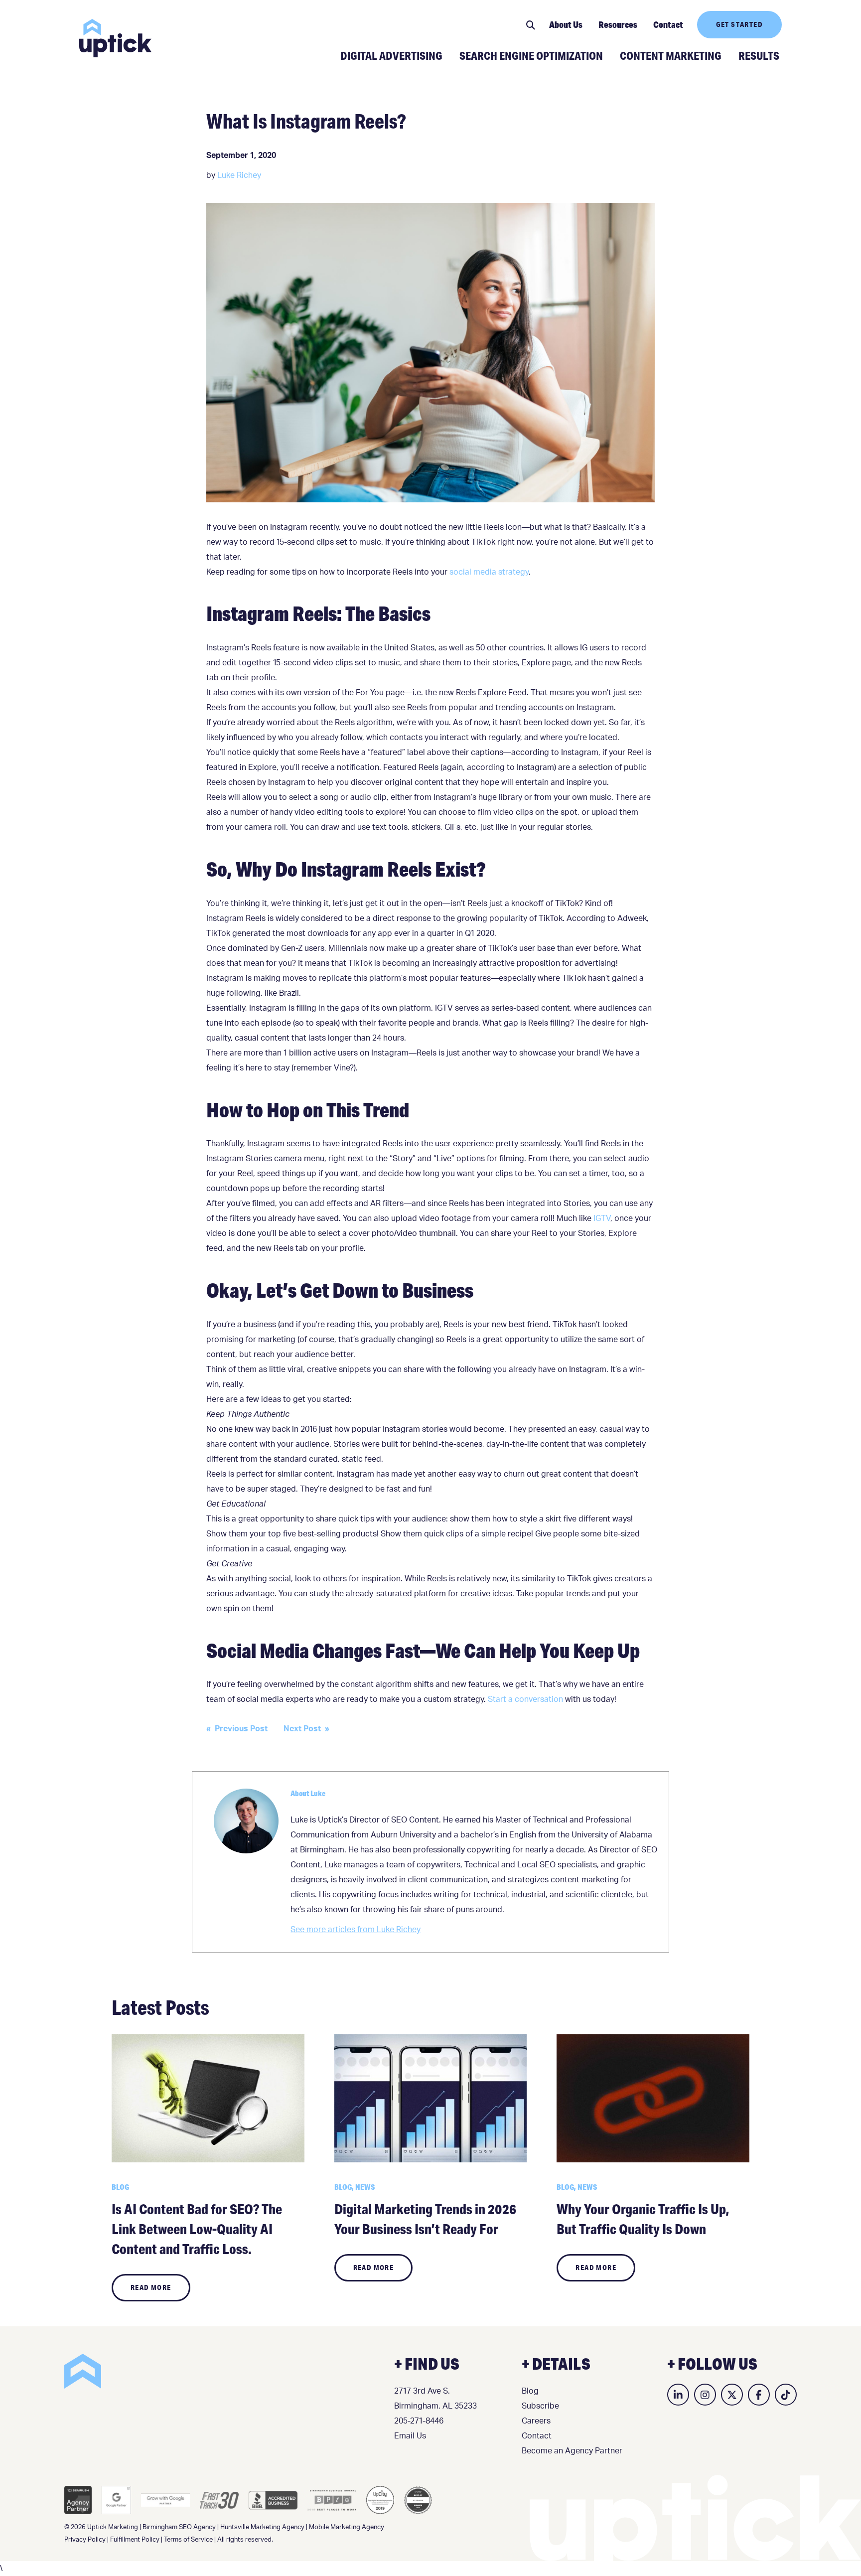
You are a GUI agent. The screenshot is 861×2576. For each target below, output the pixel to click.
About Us (566, 24)
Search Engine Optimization (531, 55)
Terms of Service (188, 2540)
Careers (536, 2421)
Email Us (410, 2436)
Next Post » (306, 1729)
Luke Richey (239, 175)
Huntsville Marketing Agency (262, 2527)
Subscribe (540, 2406)
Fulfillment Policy (135, 2540)
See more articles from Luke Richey (356, 1930)
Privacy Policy (85, 2540)
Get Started (739, 24)
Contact (668, 24)
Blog (530, 2391)
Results (759, 55)
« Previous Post (237, 1729)
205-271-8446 (419, 2421)
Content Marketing (671, 55)
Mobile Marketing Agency (347, 2527)
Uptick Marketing (115, 38)
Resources (618, 24)
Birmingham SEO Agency (179, 2527)
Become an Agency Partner (572, 2451)
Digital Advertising (391, 55)
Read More (151, 2287)
